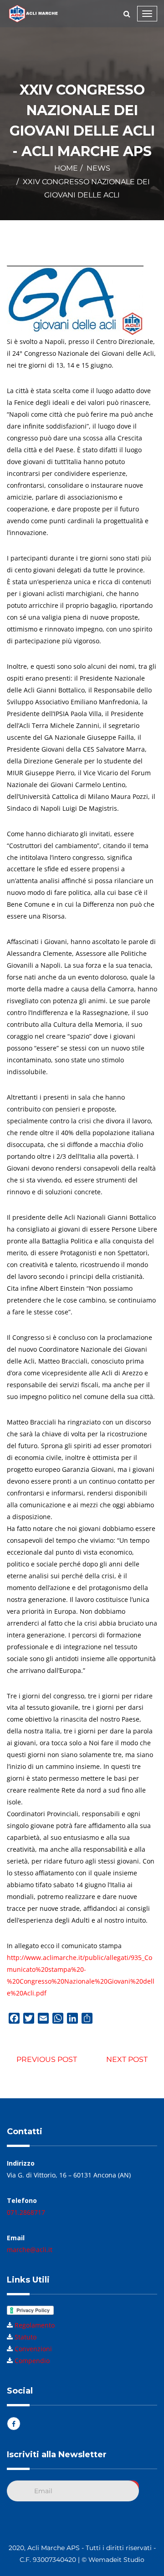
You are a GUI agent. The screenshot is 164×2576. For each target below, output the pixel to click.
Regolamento (35, 2325)
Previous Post (47, 2059)
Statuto (26, 2337)
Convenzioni (33, 2349)
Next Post (127, 2059)
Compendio (32, 2361)
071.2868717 (26, 2212)
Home (66, 168)
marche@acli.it (30, 2250)
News (98, 168)
